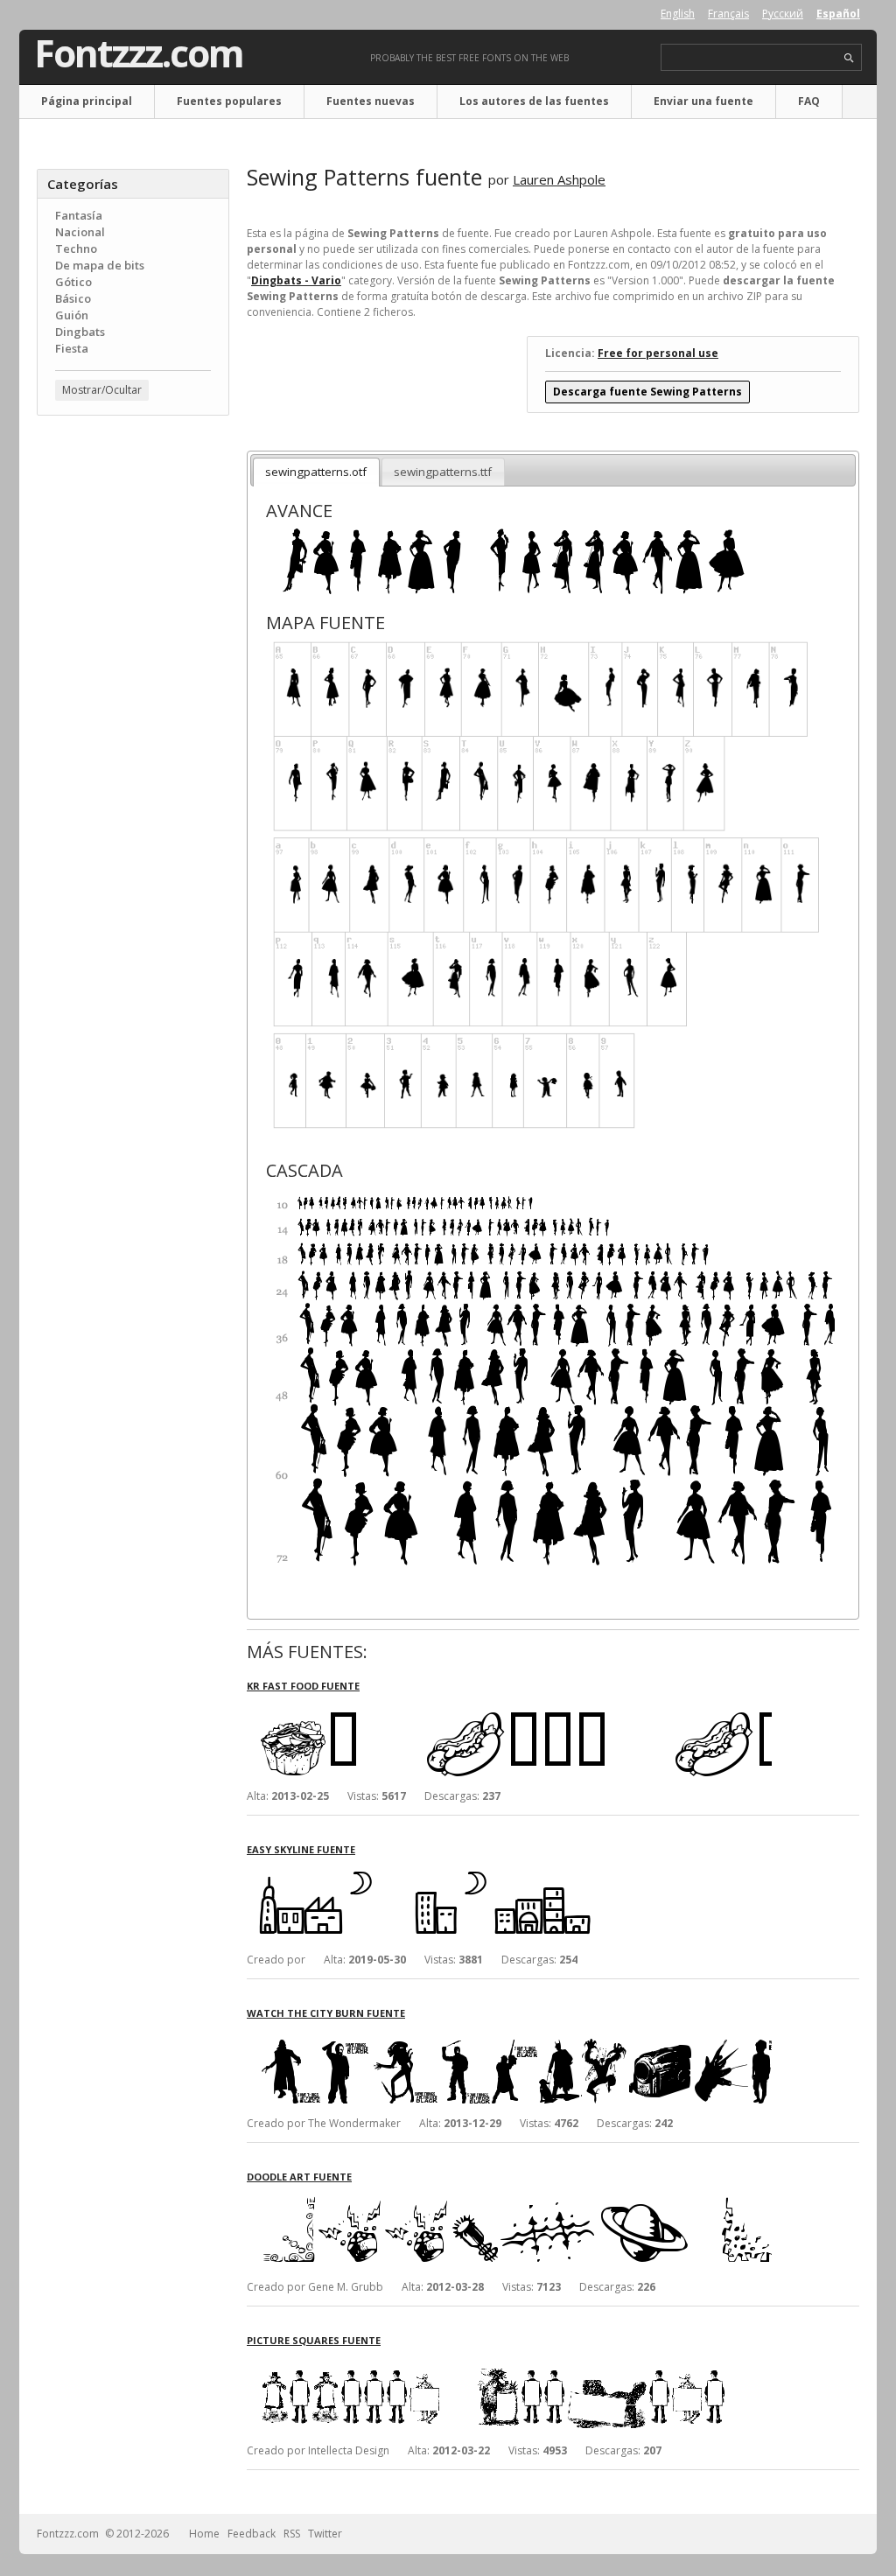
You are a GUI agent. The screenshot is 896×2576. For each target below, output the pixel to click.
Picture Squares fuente (314, 2340)
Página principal (87, 101)
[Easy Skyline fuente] (509, 1872)
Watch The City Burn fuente (326, 2013)
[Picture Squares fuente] (509, 2363)
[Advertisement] (133, 710)
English (678, 14)
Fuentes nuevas (371, 101)
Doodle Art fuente (299, 2177)
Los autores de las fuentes (534, 101)
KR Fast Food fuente (303, 1686)
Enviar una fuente (703, 101)
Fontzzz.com (139, 53)
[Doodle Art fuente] (509, 2199)
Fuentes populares (229, 101)
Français (728, 14)
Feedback (252, 2534)
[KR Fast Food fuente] (509, 1708)
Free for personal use (658, 353)
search (849, 58)
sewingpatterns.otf (316, 472)
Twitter (325, 2534)
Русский (783, 14)
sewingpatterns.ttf (443, 472)
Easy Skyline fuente (301, 1849)
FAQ (809, 101)
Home (204, 2534)
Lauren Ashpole (559, 179)
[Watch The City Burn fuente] (509, 2036)
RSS (292, 2534)
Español (838, 14)
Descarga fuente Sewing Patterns (647, 392)
